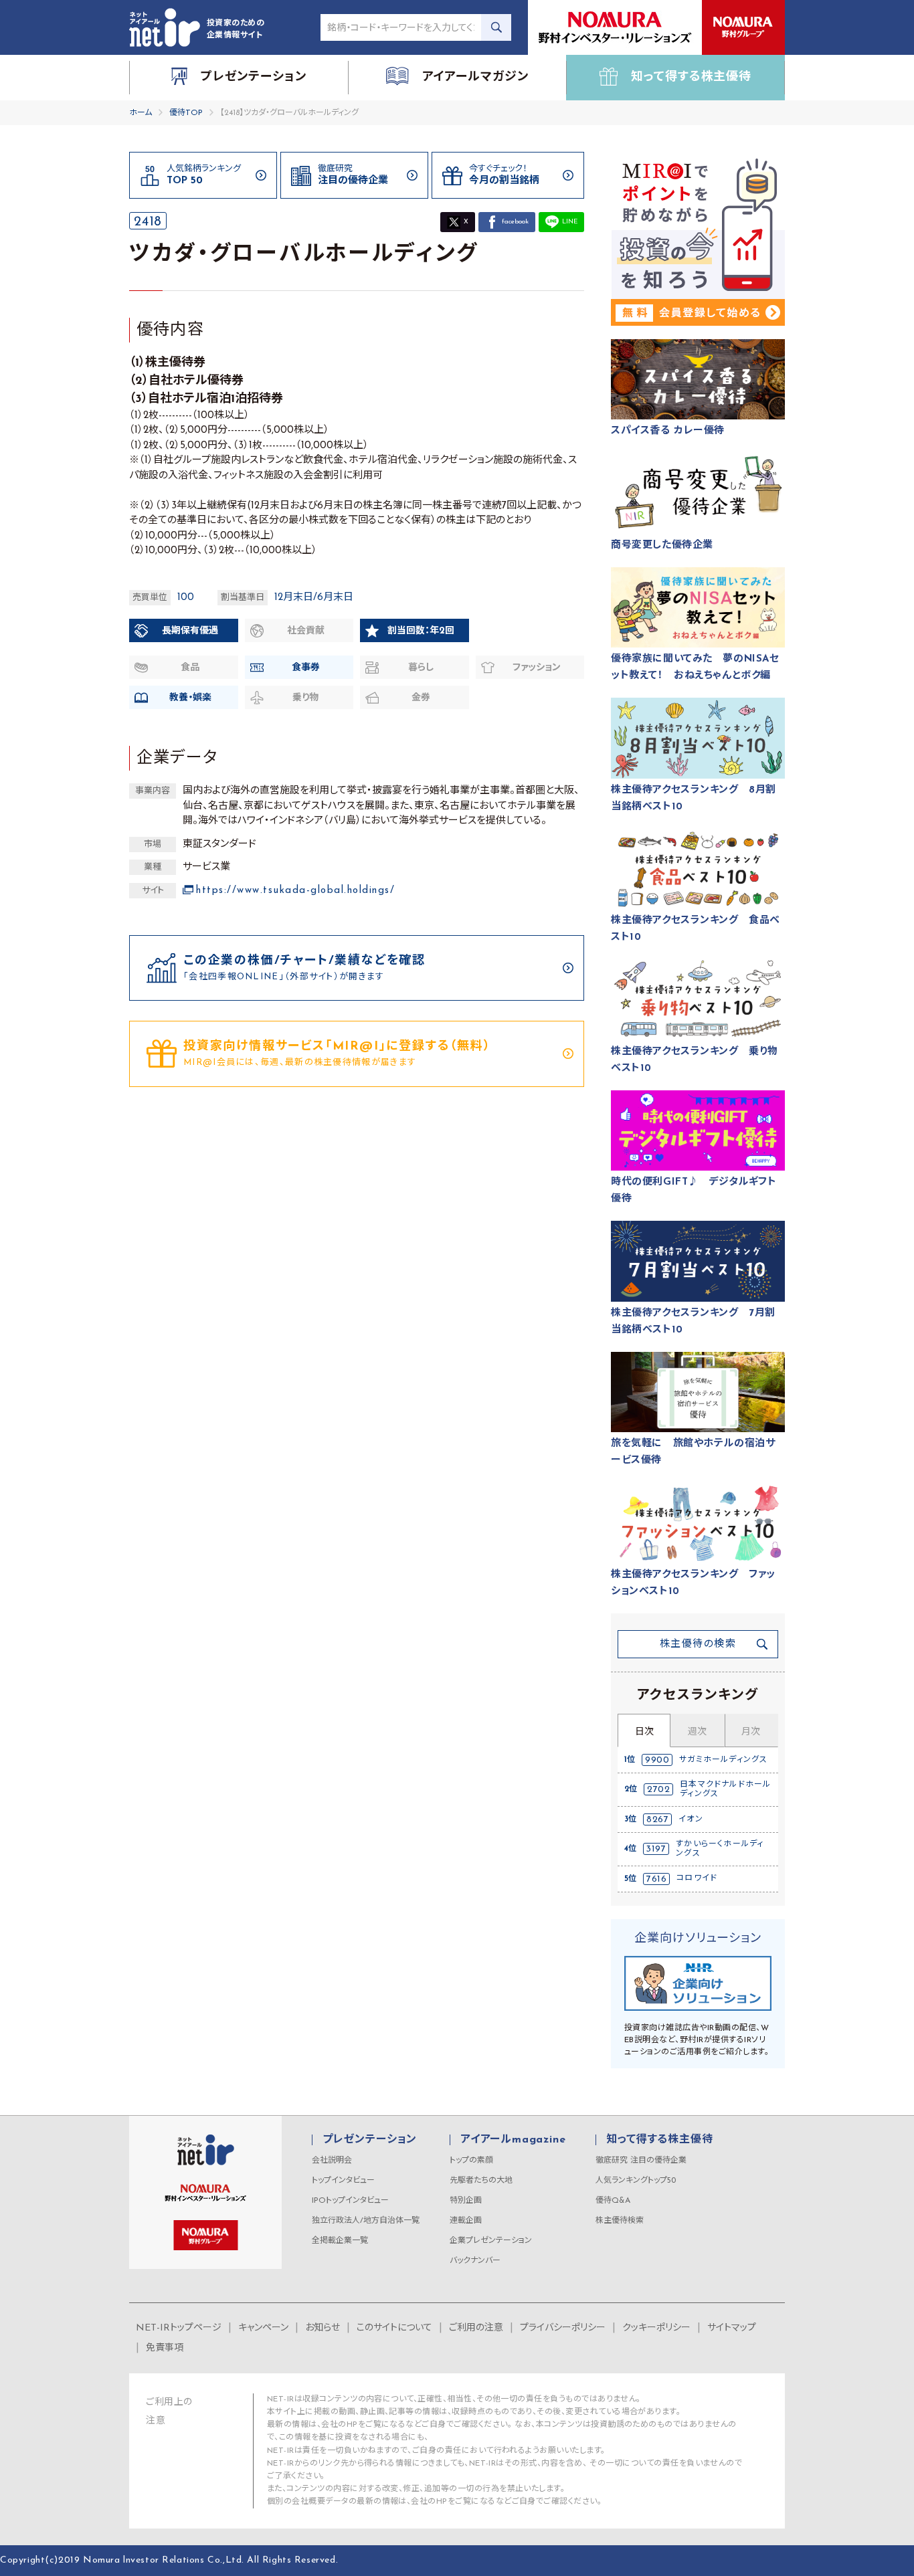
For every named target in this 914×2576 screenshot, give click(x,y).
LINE (570, 222)
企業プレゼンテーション (491, 2241)
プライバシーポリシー (563, 2328)
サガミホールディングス (723, 1760)
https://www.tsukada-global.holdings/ (295, 891)
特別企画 (466, 2201)
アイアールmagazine (513, 2140)
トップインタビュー (343, 2181)
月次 (751, 1732)
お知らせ (323, 2328)
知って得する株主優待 (659, 2140)
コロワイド (697, 1878)
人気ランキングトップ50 (636, 2181)
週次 (697, 1732)
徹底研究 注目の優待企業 (641, 2161)
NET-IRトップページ (179, 2328)
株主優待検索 (620, 2221)
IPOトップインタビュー (350, 2201)
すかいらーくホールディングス (720, 1849)
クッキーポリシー (656, 2328)
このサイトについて (394, 2328)
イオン (691, 1819)
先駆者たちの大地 (481, 2181)
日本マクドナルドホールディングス (725, 1789)
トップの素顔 (471, 2161)
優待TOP (186, 113)
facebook (515, 222)
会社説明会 (332, 2161)
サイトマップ (732, 2328)
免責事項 (165, 2348)
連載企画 (466, 2221)
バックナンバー (475, 2261)
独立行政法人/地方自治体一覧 (366, 2221)
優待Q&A (613, 2201)
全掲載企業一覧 (340, 2241)
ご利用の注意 (476, 2328)
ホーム (141, 113)
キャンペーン (263, 2328)
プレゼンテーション (370, 2140)
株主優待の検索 (698, 1645)
